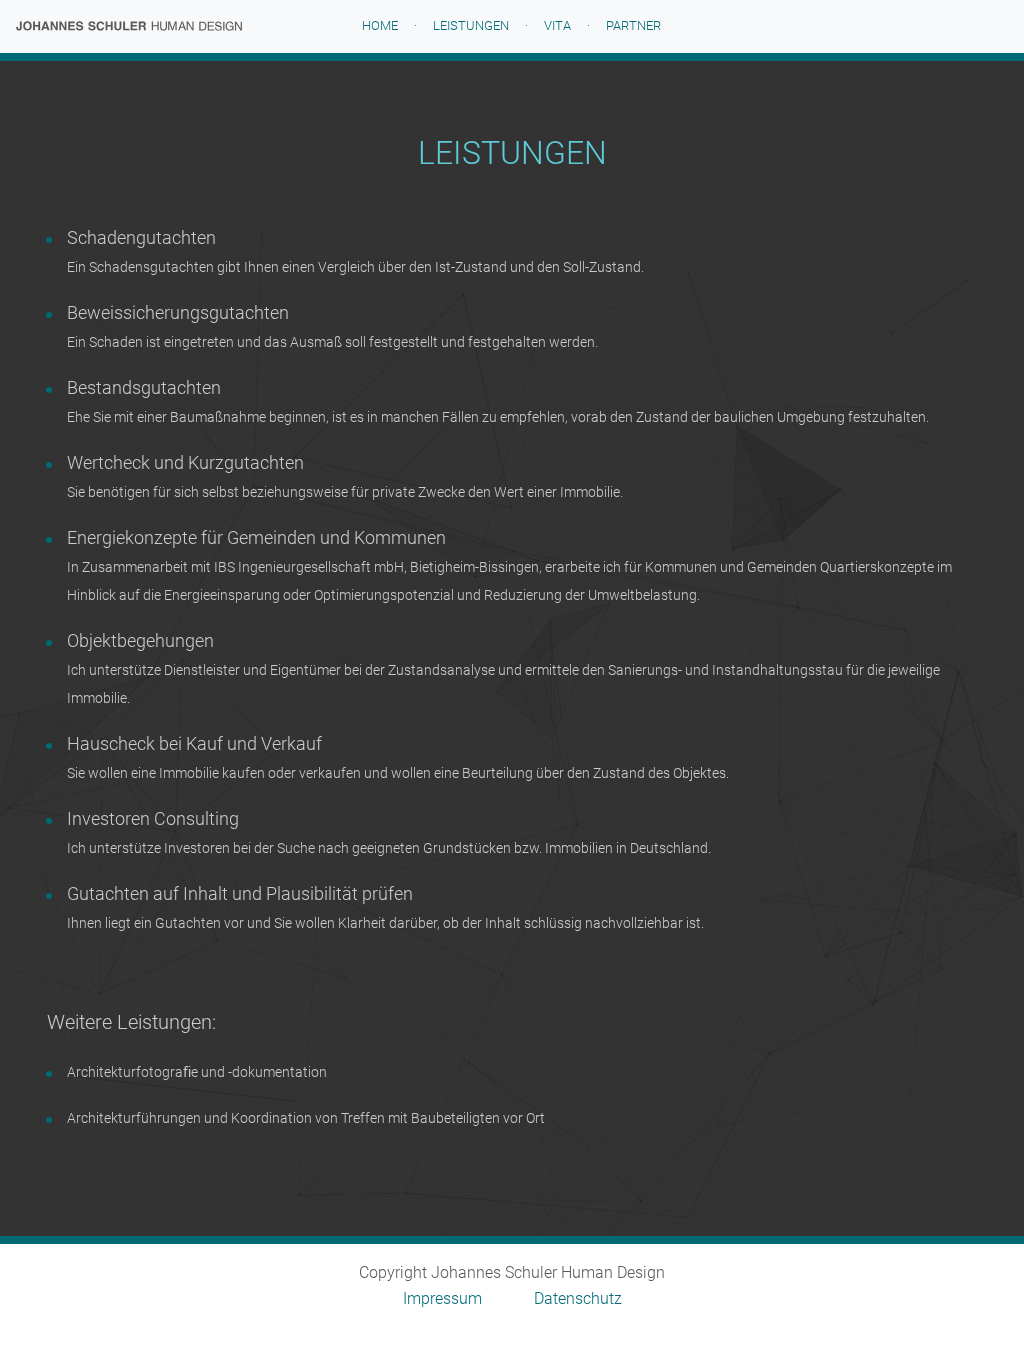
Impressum (442, 1298)
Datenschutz (578, 1298)
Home (393, 25)
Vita (557, 25)
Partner (633, 25)
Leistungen (471, 25)
